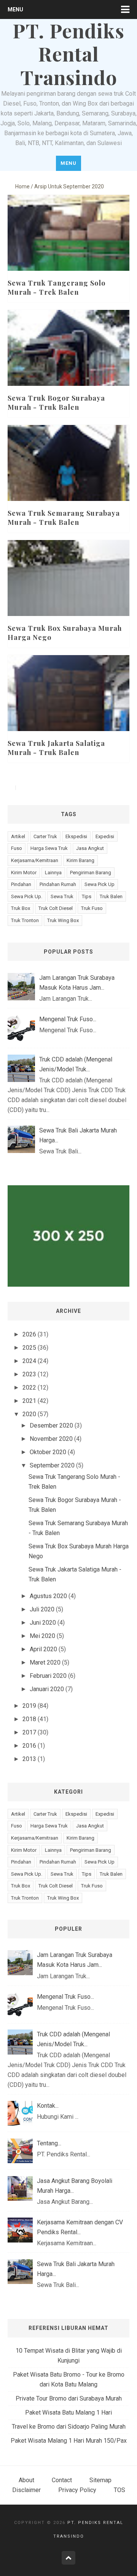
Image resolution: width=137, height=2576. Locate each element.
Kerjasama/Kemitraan (35, 860)
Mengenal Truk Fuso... (68, 1019)
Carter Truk (45, 836)
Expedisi (105, 836)
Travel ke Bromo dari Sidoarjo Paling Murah (69, 2427)
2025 (29, 1348)
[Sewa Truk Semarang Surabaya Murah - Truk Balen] (68, 485)
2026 (29, 1334)
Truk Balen (111, 896)
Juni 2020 (43, 1623)
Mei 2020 (42, 1636)
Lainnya (53, 873)
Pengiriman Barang (91, 873)
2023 (29, 1374)
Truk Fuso (92, 908)
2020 (29, 1414)
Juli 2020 (42, 1609)
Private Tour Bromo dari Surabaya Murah (69, 2398)
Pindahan (21, 884)
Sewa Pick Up (100, 884)
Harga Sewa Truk (49, 848)
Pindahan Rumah (58, 884)
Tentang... (49, 2143)
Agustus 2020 (48, 1596)
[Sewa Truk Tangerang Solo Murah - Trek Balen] (68, 255)
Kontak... (48, 2106)
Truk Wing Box (63, 920)
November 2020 (51, 1439)
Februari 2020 (48, 1676)
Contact (62, 2480)
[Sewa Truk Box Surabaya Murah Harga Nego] (68, 600)
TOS (119, 2490)
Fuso (17, 848)
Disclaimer (26, 2490)
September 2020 (52, 1465)
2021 (29, 1401)
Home (22, 186)
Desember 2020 (51, 1425)
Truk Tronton (25, 920)
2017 (29, 1732)
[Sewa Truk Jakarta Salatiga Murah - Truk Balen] (68, 715)
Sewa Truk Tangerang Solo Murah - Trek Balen (57, 287)
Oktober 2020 (48, 1452)
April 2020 (43, 1649)
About (26, 2480)
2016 (29, 1746)
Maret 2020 (45, 1662)
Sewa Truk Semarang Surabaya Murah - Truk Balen (64, 518)
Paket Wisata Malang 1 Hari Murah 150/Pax (69, 2441)
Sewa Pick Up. (27, 896)
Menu (15, 9)
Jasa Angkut (90, 848)
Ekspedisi (76, 836)
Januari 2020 (47, 1689)
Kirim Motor (24, 873)
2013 (29, 1759)
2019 (29, 1706)
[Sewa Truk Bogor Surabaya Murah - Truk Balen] (68, 370)
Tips (87, 896)
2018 (29, 1719)
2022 (29, 1388)
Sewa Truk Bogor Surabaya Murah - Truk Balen (56, 403)
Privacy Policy (77, 2490)
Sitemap (100, 2480)
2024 (29, 1361)
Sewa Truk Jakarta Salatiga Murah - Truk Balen (56, 748)
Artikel (18, 836)
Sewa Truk (62, 896)
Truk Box (21, 908)
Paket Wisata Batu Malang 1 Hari (68, 2413)
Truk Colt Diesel (56, 908)
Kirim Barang (80, 860)
